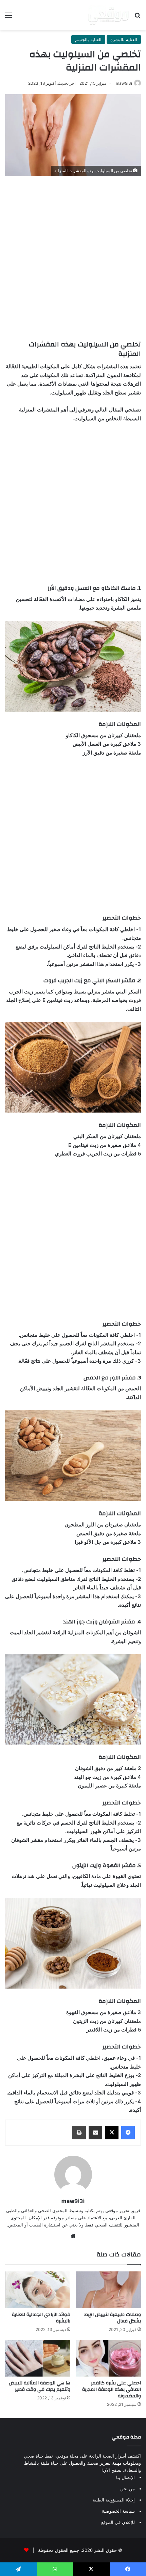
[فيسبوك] (128, 2133)
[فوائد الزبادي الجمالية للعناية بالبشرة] (38, 2290)
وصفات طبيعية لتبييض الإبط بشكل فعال (113, 2318)
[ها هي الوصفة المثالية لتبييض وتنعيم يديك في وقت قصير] (38, 2358)
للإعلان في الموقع (118, 2522)
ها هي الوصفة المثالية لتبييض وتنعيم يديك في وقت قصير (40, 2386)
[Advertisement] (73, 256)
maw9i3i (124, 83)
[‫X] (112, 2133)
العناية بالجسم (88, 39)
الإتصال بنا (125, 2477)
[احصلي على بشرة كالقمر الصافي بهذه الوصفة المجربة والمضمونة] (108, 2358)
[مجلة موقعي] (108, 15)
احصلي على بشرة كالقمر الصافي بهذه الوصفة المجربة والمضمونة (112, 2389)
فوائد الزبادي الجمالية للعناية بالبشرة (41, 2318)
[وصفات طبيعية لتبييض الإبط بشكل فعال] (108, 2290)
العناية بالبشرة (124, 39)
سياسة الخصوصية (118, 2511)
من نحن (127, 2489)
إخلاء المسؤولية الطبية (114, 2500)
